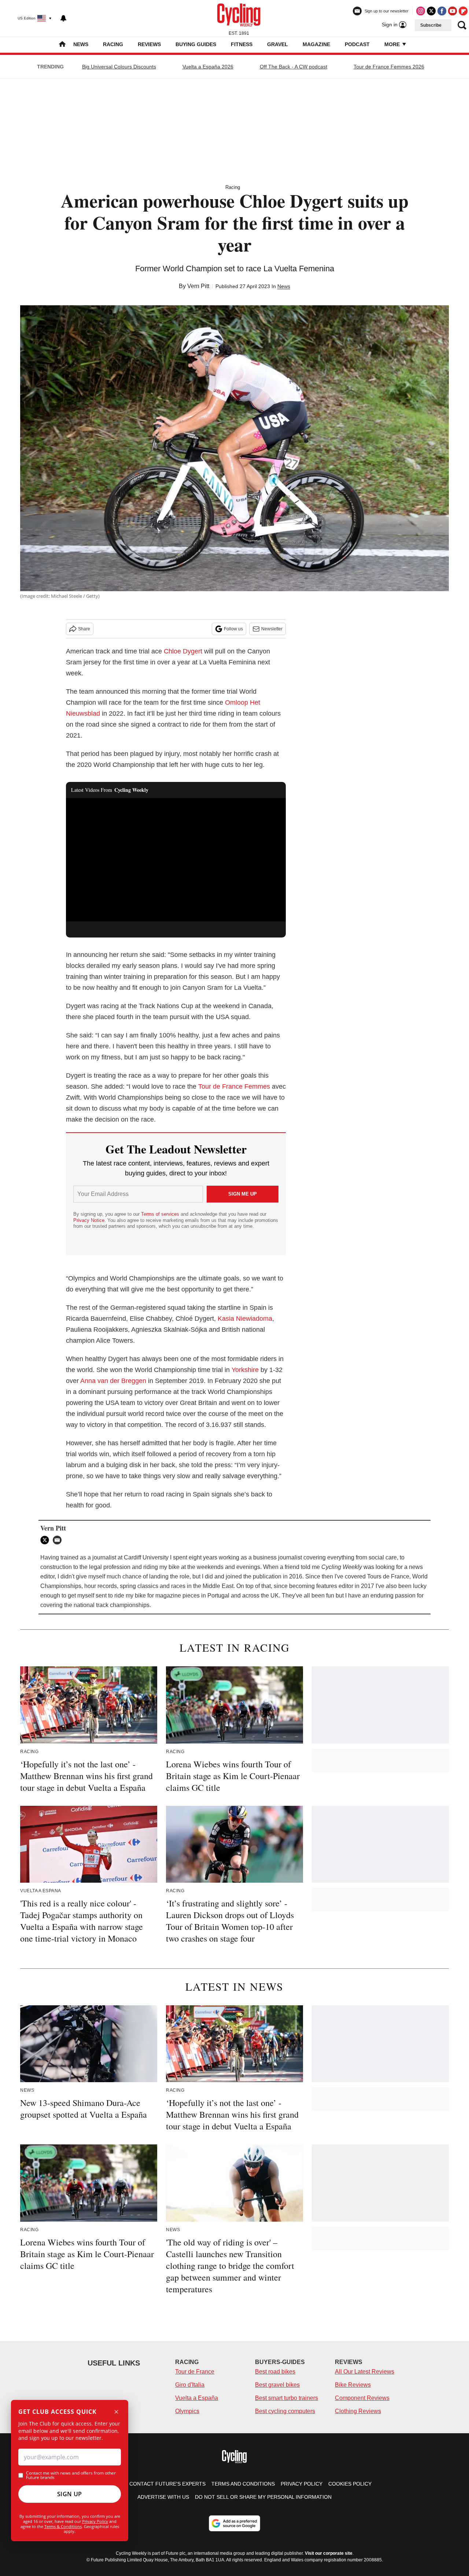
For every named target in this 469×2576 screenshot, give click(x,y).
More (393, 44)
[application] (176, 860)
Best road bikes (275, 2372)
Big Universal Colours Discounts (119, 67)
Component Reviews (362, 2398)
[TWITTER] (47, 1540)
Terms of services (161, 1214)
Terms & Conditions (63, 2526)
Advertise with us (163, 2497)
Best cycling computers (285, 2411)
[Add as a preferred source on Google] (234, 2523)
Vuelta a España (197, 2398)
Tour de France (195, 2372)
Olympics (187, 2411)
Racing (113, 44)
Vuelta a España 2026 (208, 67)
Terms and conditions (243, 2484)
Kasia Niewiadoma (245, 1319)
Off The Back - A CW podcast (293, 67)
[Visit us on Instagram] (421, 11)
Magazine (316, 44)
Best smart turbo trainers (287, 2398)
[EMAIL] (59, 1540)
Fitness (242, 44)
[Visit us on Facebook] (442, 11)
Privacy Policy (95, 2521)
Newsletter (272, 629)
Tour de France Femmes (235, 1086)
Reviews (149, 44)
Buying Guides (196, 44)
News (81, 44)
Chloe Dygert (183, 651)
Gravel (278, 44)
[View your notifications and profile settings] (63, 18)
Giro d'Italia (190, 2385)
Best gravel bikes (277, 2385)
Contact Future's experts (167, 2484)
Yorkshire (245, 1370)
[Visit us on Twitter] (431, 11)
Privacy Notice (89, 1220)
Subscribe (431, 25)
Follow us (233, 629)
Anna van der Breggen (113, 1381)
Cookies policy (350, 2484)
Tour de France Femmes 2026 (389, 67)
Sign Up (70, 2494)
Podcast (357, 44)
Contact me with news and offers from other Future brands (71, 2475)
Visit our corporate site (329, 2553)
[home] (62, 45)
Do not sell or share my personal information (263, 2497)
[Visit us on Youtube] (453, 11)
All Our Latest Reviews (365, 2372)
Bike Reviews (353, 2385)
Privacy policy (302, 2484)
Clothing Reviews (358, 2411)
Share (84, 629)
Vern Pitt (198, 286)
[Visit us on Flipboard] (463, 11)
